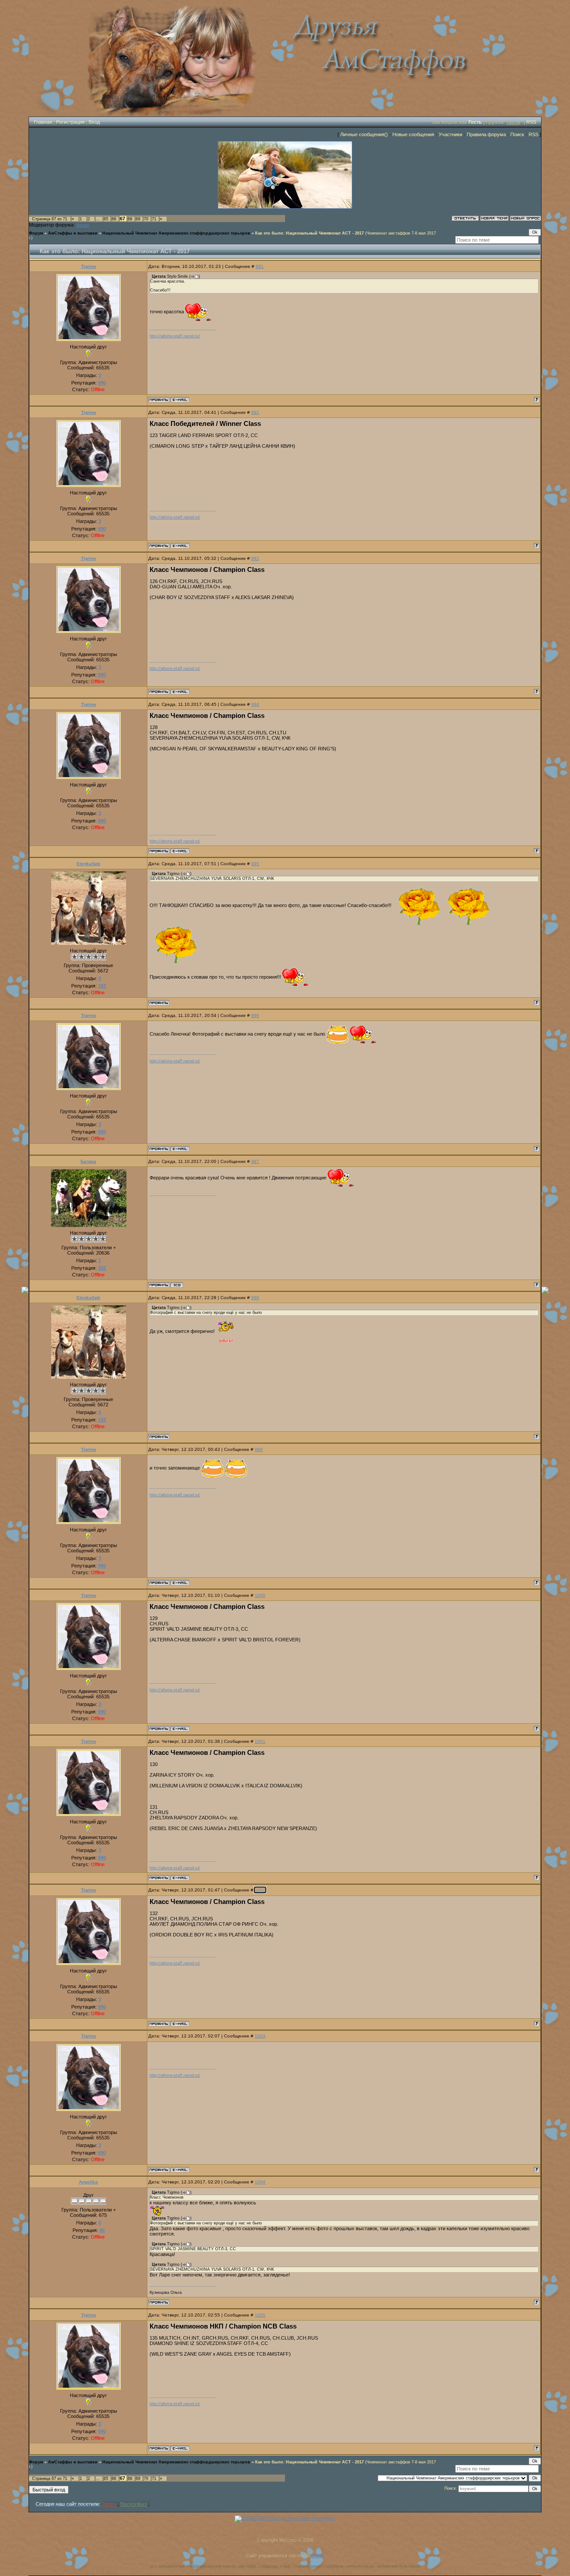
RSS (531, 122)
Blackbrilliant (134, 2504)
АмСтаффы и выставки (73, 233)
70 (146, 219)
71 (154, 219)
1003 (260, 2036)
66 (114, 219)
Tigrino (89, 266)
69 (138, 219)
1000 (260, 1595)
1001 (260, 1741)
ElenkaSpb (88, 864)
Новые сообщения (413, 134)
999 (259, 1449)
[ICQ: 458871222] (177, 1285)
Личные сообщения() (364, 134)
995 (255, 864)
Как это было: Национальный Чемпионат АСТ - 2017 (309, 233)
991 (260, 266)
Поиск (517, 134)
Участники (450, 134)
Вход (94, 122)
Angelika (88, 2182)
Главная (43, 122)
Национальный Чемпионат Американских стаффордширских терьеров (176, 233)
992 (255, 412)
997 (255, 1161)
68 (130, 219)
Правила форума (486, 134)
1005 (260, 2315)
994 (255, 704)
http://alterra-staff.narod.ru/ (175, 336)
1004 (260, 2182)
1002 (260, 1890)
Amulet (83, 225)
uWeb (318, 2556)
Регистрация (70, 122)
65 (106, 219)
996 (255, 1015)
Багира (88, 1161)
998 (255, 1298)
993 (255, 558)
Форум (36, 233)
